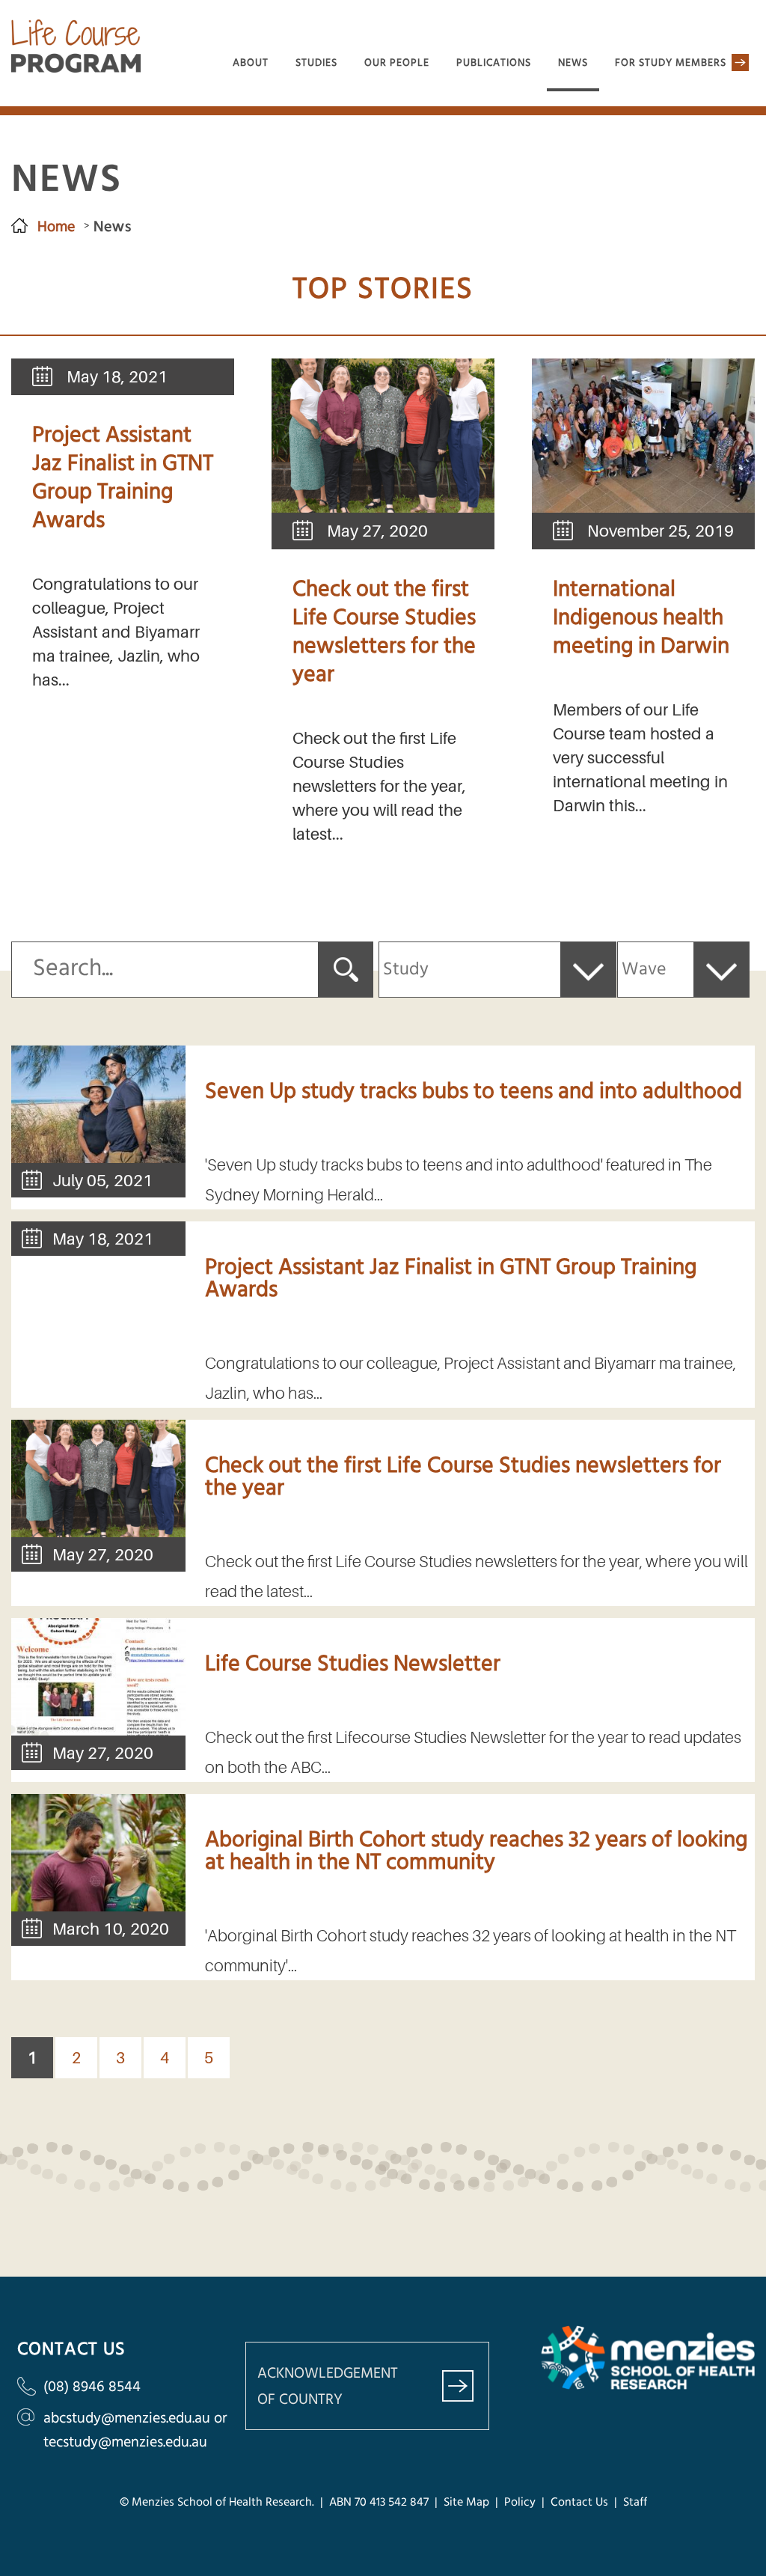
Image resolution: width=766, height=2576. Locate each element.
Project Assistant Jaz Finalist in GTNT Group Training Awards (123, 478)
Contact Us (579, 2503)
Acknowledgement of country (328, 2387)
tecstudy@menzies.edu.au (125, 2442)
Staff (635, 2503)
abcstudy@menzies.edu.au (127, 2418)
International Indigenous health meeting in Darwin (641, 618)
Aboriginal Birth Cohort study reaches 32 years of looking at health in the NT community (476, 1852)
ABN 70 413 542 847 (379, 2503)
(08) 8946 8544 (92, 2387)
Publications (494, 63)
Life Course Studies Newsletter (353, 1664)
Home (56, 227)
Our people (397, 63)
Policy (520, 2503)
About (251, 63)
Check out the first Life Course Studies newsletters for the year (384, 632)
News (573, 63)
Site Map (465, 2503)
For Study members (671, 63)
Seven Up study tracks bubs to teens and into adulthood (474, 1092)
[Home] (76, 68)
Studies (316, 63)
